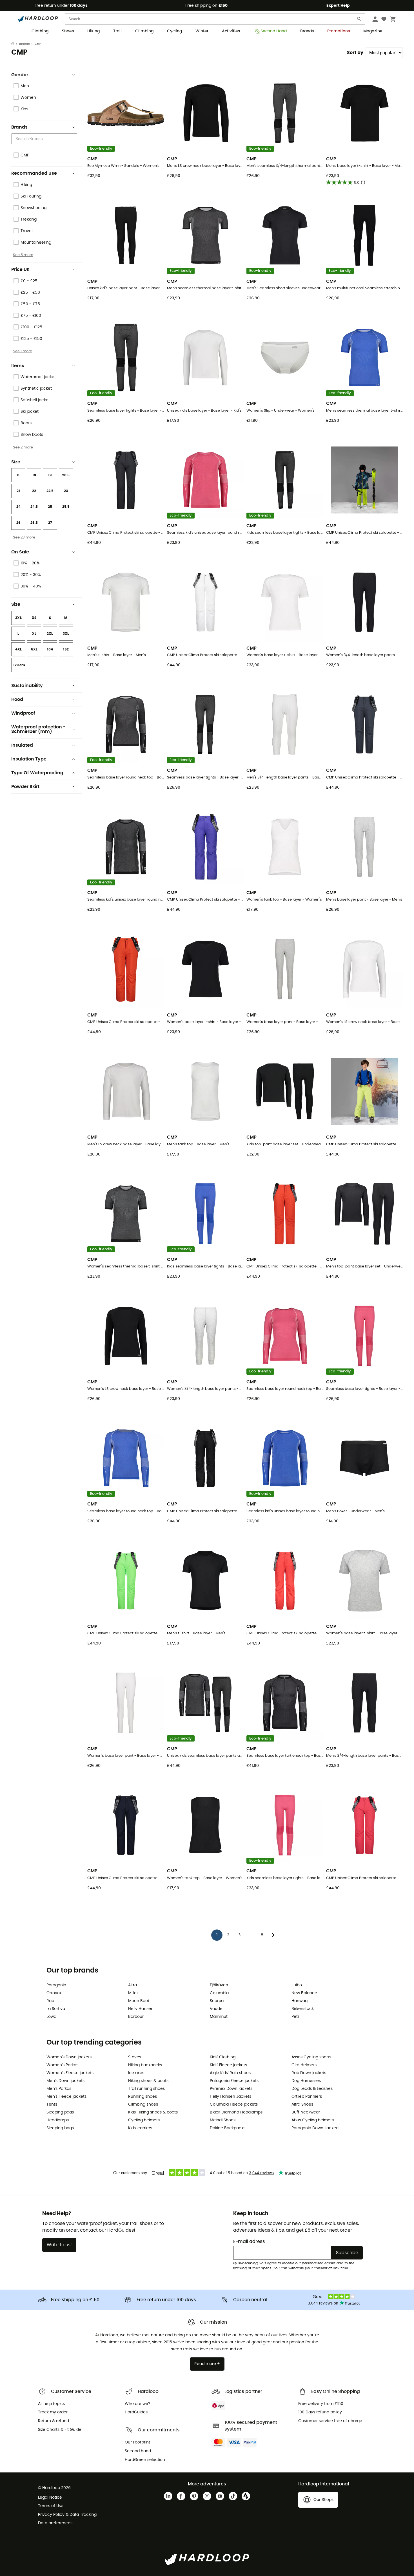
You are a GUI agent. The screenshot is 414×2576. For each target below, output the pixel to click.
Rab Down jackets (309, 2073)
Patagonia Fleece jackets (234, 2081)
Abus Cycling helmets (313, 2120)
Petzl (296, 2017)
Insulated (22, 745)
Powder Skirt (25, 787)
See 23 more (24, 537)
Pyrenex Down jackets (231, 2089)
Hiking (94, 31)
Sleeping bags (60, 2128)
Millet (133, 1993)
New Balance (304, 1993)
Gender (20, 75)
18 (34, 475)
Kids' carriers (140, 2128)
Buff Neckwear (306, 2112)
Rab (50, 2001)
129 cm (19, 665)
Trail (117, 31)
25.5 (66, 507)
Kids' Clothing (223, 2057)
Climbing (144, 31)
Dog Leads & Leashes (312, 2089)
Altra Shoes (302, 2104)
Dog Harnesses (306, 2081)
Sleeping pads (60, 2112)
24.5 (34, 507)
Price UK (21, 270)
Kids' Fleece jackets (228, 2065)
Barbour (136, 2017)
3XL (66, 634)
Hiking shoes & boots (148, 2081)
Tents (52, 2104)
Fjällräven (219, 1985)
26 (18, 523)
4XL (18, 649)
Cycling (174, 31)
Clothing (40, 31)
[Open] (74, 139)
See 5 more (23, 255)
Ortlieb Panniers (307, 2097)
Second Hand (274, 31)
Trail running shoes (146, 2089)
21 (18, 491)
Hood (17, 699)
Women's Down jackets (69, 2057)
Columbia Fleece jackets (234, 2104)
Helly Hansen (141, 2009)
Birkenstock (303, 2009)
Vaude (216, 2009)
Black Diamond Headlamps (236, 2112)
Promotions (339, 31)
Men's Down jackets (65, 2081)
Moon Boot (139, 2001)
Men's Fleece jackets (66, 2097)
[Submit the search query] (359, 20)
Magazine (373, 31)
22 (34, 491)
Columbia (219, 1993)
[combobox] (45, 139)
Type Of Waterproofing (37, 773)
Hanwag (300, 2001)
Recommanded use (34, 173)
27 (50, 523)
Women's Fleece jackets (70, 2073)
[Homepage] (15, 44)
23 (66, 491)
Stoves (135, 2057)
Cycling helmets (144, 2120)
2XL (50, 634)
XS (34, 618)
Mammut (219, 2017)
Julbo (297, 1985)
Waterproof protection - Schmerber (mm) (38, 729)
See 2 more (23, 447)
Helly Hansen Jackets (231, 2097)
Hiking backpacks (145, 2065)
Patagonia (56, 1985)
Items (18, 366)
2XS (18, 618)
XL (34, 634)
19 (50, 475)
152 (66, 649)
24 (18, 507)
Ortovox (54, 1993)
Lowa (51, 2017)
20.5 (66, 475)
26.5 (34, 523)
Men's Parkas (59, 2089)
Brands (307, 31)
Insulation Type (29, 759)
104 (50, 649)
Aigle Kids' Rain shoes (230, 2073)
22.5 (50, 491)
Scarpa (217, 2001)
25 (50, 507)
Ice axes (136, 2073)
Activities (231, 31)
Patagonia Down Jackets (315, 2128)
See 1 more (23, 351)
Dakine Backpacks (228, 2128)
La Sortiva (56, 2009)
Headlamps (58, 2120)
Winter (202, 31)
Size (16, 462)
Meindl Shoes (223, 2120)
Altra (133, 1985)
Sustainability (27, 686)
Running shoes (143, 2097)
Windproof (23, 713)
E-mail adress (249, 2241)
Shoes (68, 31)
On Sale (20, 552)
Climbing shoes (143, 2104)
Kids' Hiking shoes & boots (153, 2112)
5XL (34, 649)
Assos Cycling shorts (311, 2057)
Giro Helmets (304, 2065)
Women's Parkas (62, 2065)
